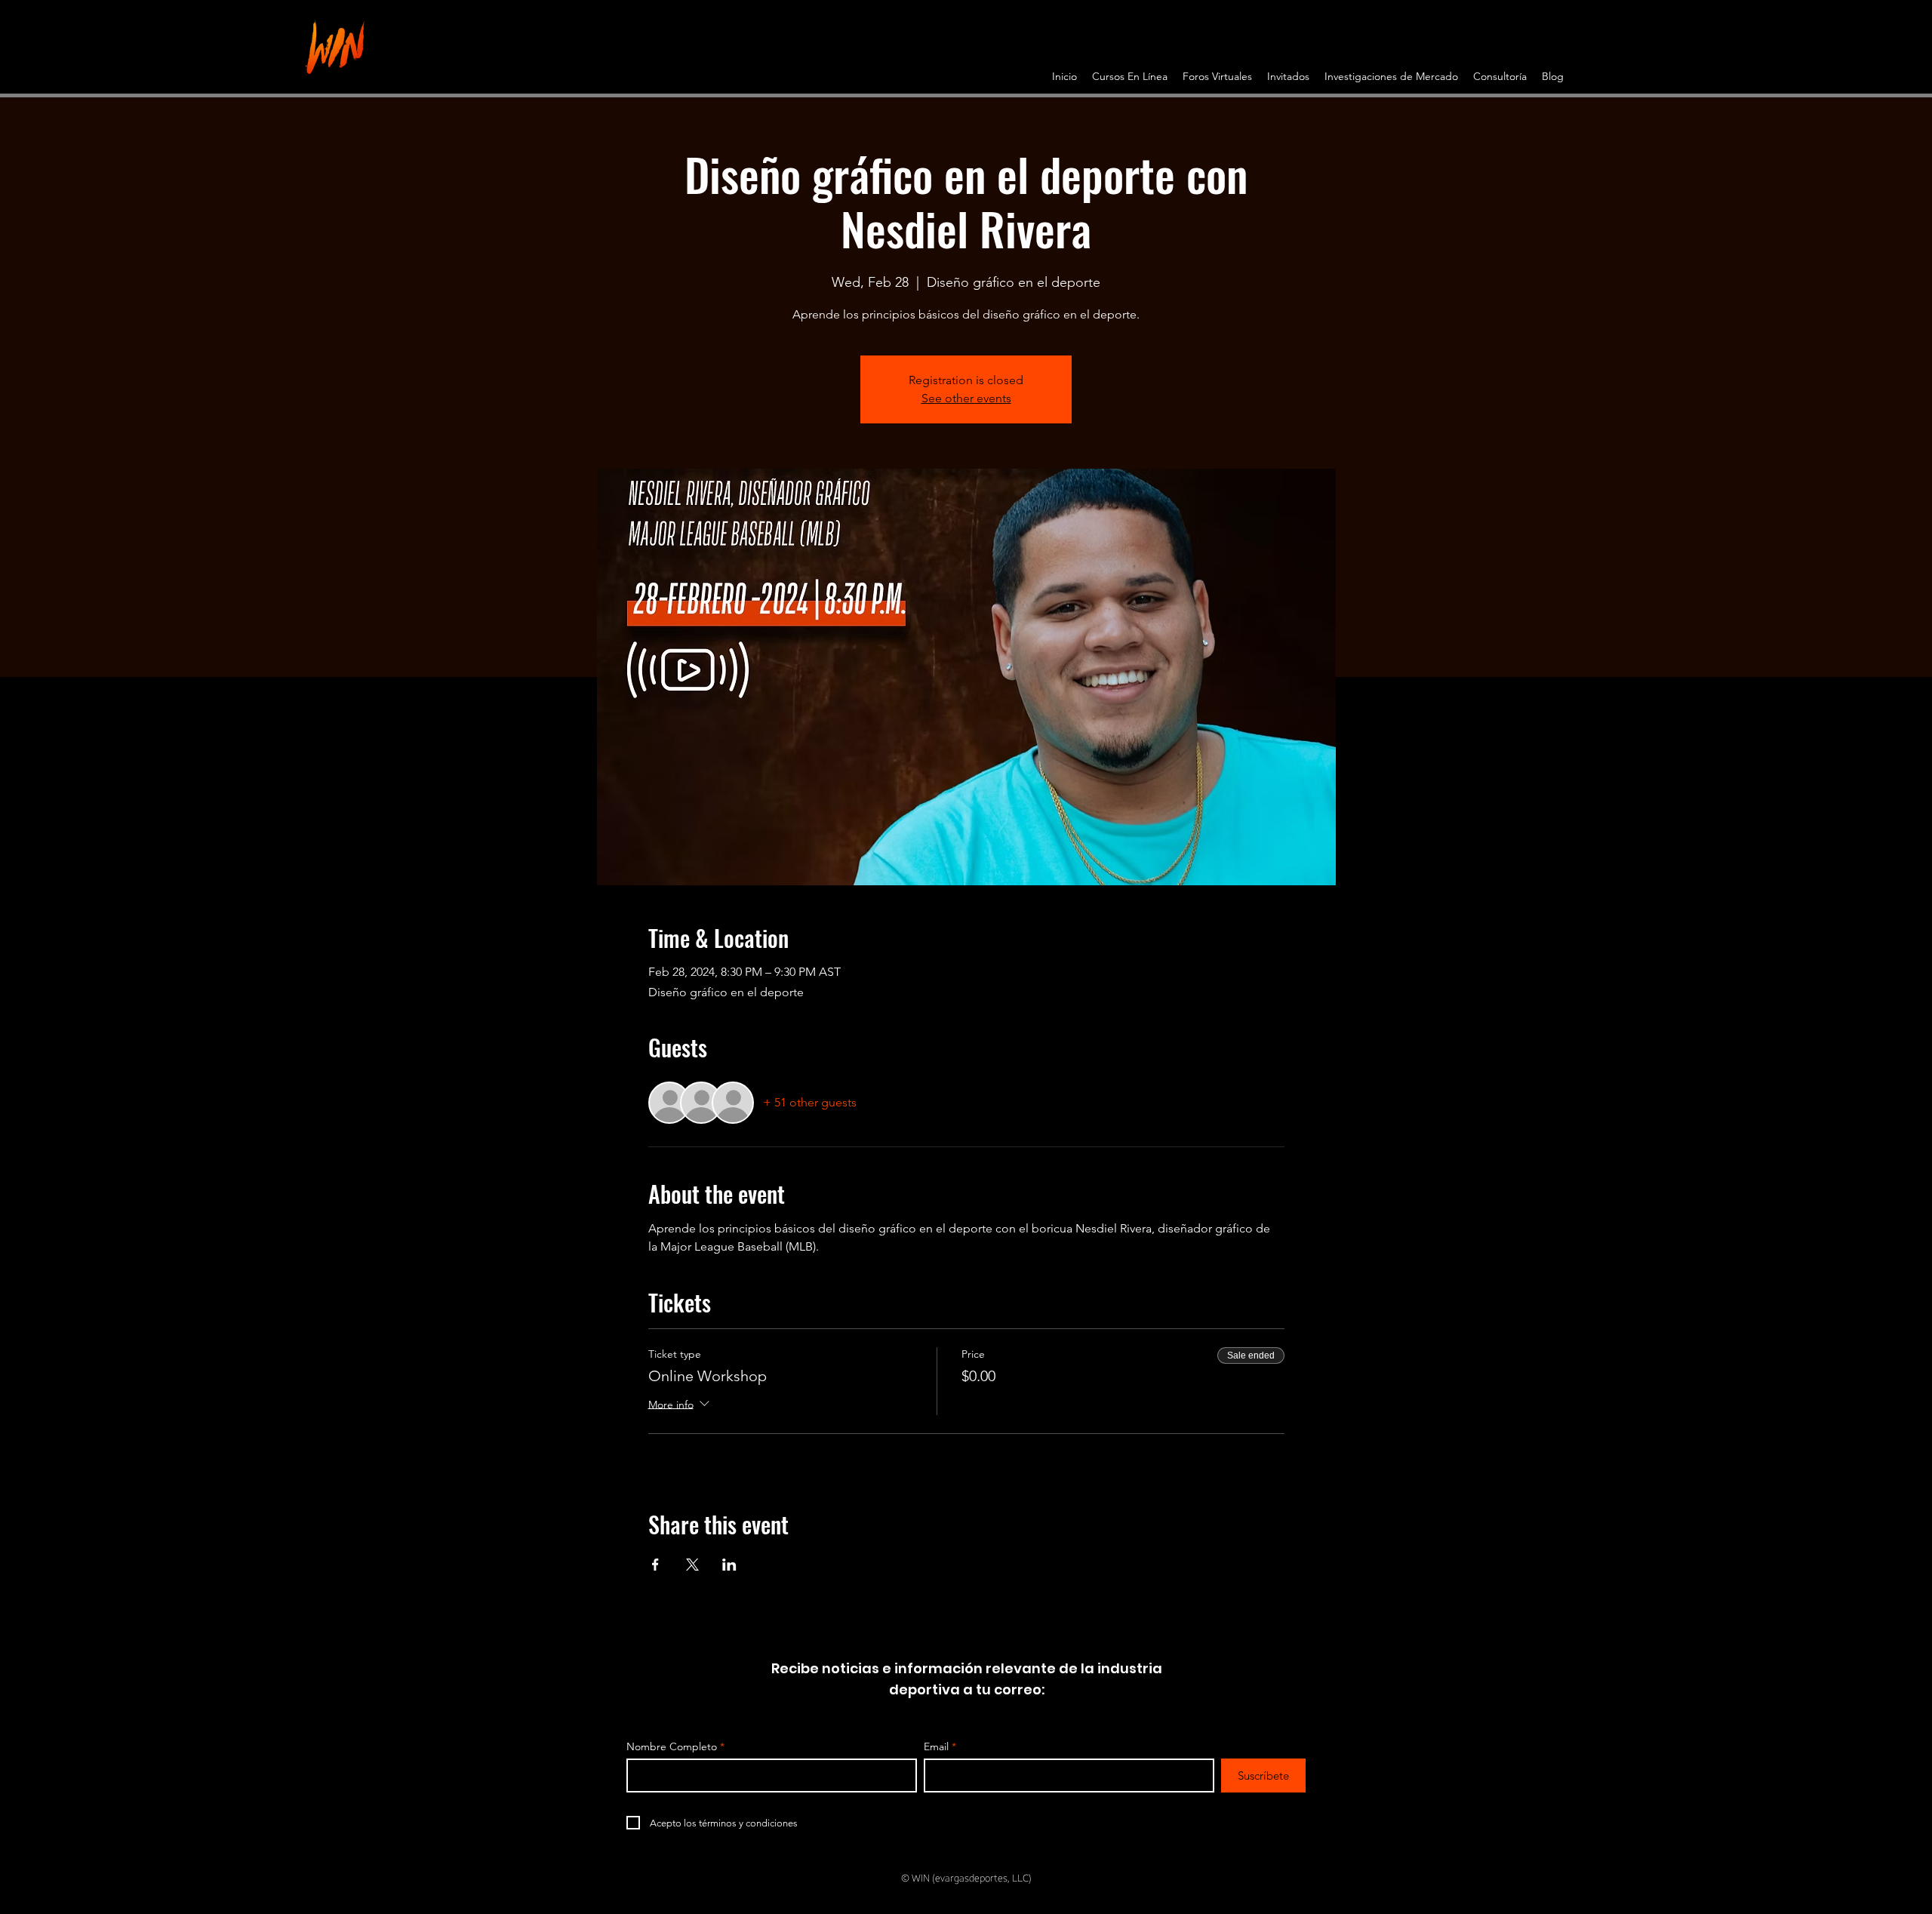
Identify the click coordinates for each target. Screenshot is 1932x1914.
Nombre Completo (672, 1746)
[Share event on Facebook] (655, 1565)
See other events (966, 398)
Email (936, 1746)
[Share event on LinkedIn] (729, 1565)
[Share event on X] (692, 1565)
